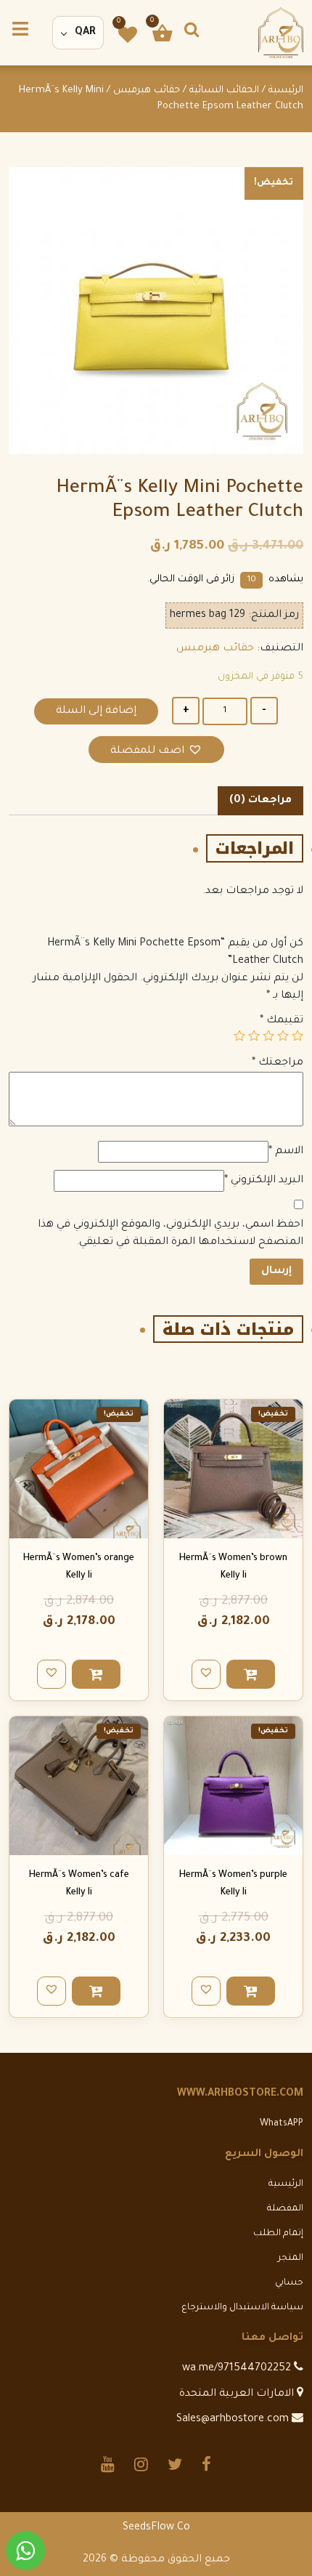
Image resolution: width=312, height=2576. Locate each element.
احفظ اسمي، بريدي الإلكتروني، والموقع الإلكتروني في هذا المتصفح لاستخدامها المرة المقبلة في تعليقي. (171, 1234)
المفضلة (285, 2209)
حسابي (289, 2283)
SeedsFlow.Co (156, 2528)
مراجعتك (278, 1063)
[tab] (260, 801)
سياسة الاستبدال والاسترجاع (242, 2308)
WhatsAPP (282, 2124)
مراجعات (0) (260, 801)
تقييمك (282, 1021)
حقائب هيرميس (147, 91)
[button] (156, 750)
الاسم (286, 1152)
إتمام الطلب (278, 2234)
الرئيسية (286, 91)
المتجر (291, 2258)
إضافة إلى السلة (96, 711)
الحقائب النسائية (224, 91)
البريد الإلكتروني (264, 1181)
